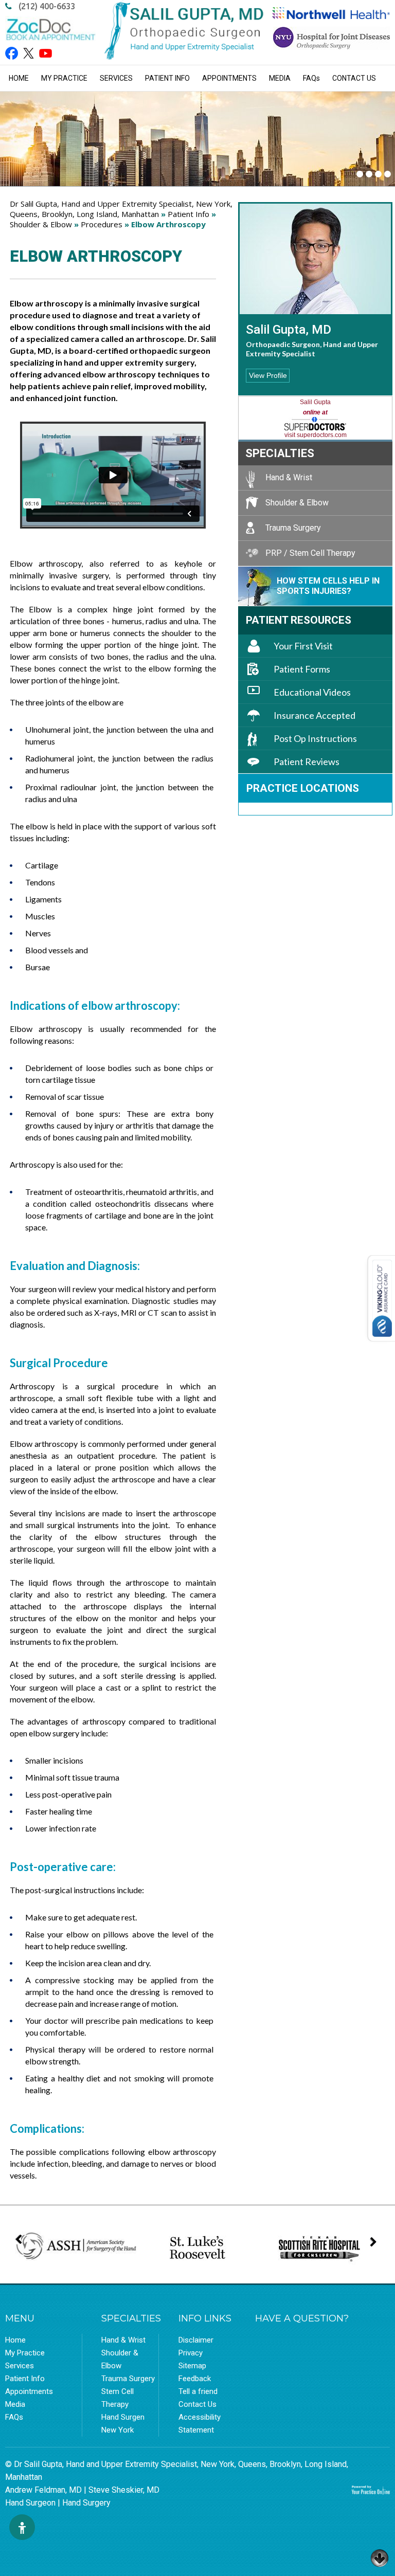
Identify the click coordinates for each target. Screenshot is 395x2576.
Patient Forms (302, 669)
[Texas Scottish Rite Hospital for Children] (319, 2248)
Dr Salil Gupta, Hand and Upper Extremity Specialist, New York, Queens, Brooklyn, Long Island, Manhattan (121, 209)
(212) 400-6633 (47, 6)
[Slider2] (369, 174)
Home (19, 78)
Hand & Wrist (289, 477)
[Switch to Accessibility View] (22, 2527)
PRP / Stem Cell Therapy (310, 553)
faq (311, 78)
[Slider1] (360, 174)
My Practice (64, 78)
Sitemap (192, 2366)
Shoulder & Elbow (41, 224)
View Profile (268, 375)
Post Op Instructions (315, 738)
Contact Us (354, 78)
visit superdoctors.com (316, 435)
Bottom (380, 2555)
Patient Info (167, 78)
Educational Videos (312, 692)
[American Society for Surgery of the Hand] (76, 2246)
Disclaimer (196, 2340)
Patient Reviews (307, 761)
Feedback (195, 2379)
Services (116, 78)
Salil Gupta (315, 402)
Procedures (102, 224)
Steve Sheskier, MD (124, 2490)
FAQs (14, 2417)
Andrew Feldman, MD (43, 2490)
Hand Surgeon (30, 2503)
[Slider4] (388, 174)
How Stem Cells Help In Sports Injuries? (328, 586)
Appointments (229, 78)
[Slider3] (378, 174)
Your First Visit (303, 646)
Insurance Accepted (315, 715)
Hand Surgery (86, 2503)
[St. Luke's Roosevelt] (197, 2248)
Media (280, 78)
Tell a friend (198, 2391)
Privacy (191, 2353)
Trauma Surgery (293, 528)
